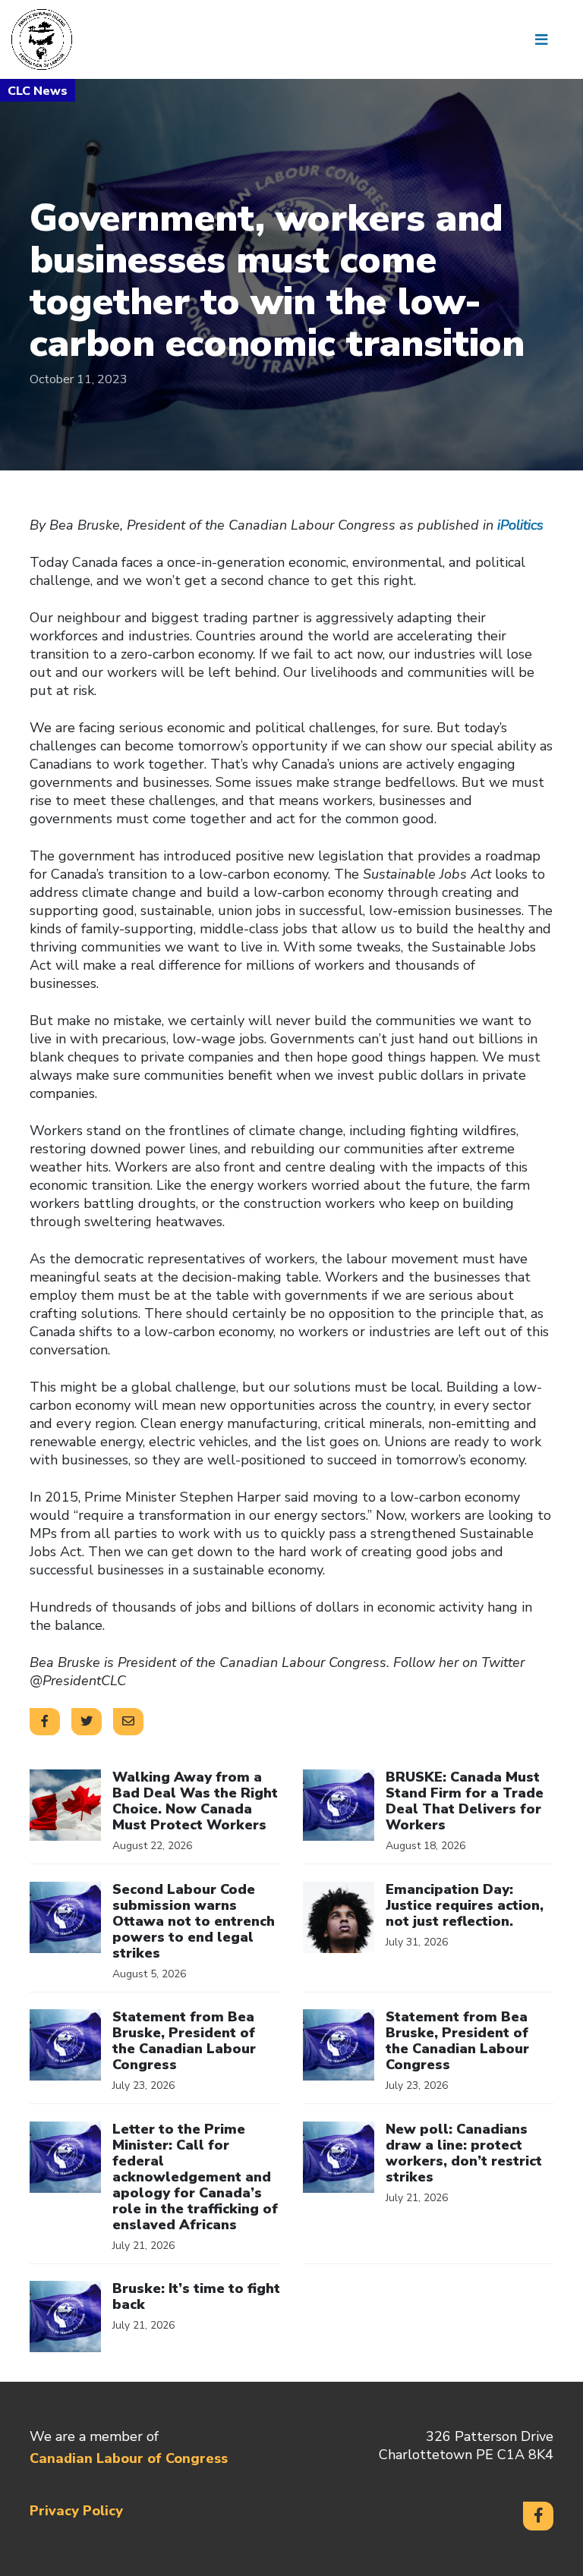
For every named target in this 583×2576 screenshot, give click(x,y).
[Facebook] (538, 2516)
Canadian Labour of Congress (129, 2458)
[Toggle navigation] (547, 39)
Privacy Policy (76, 2511)
